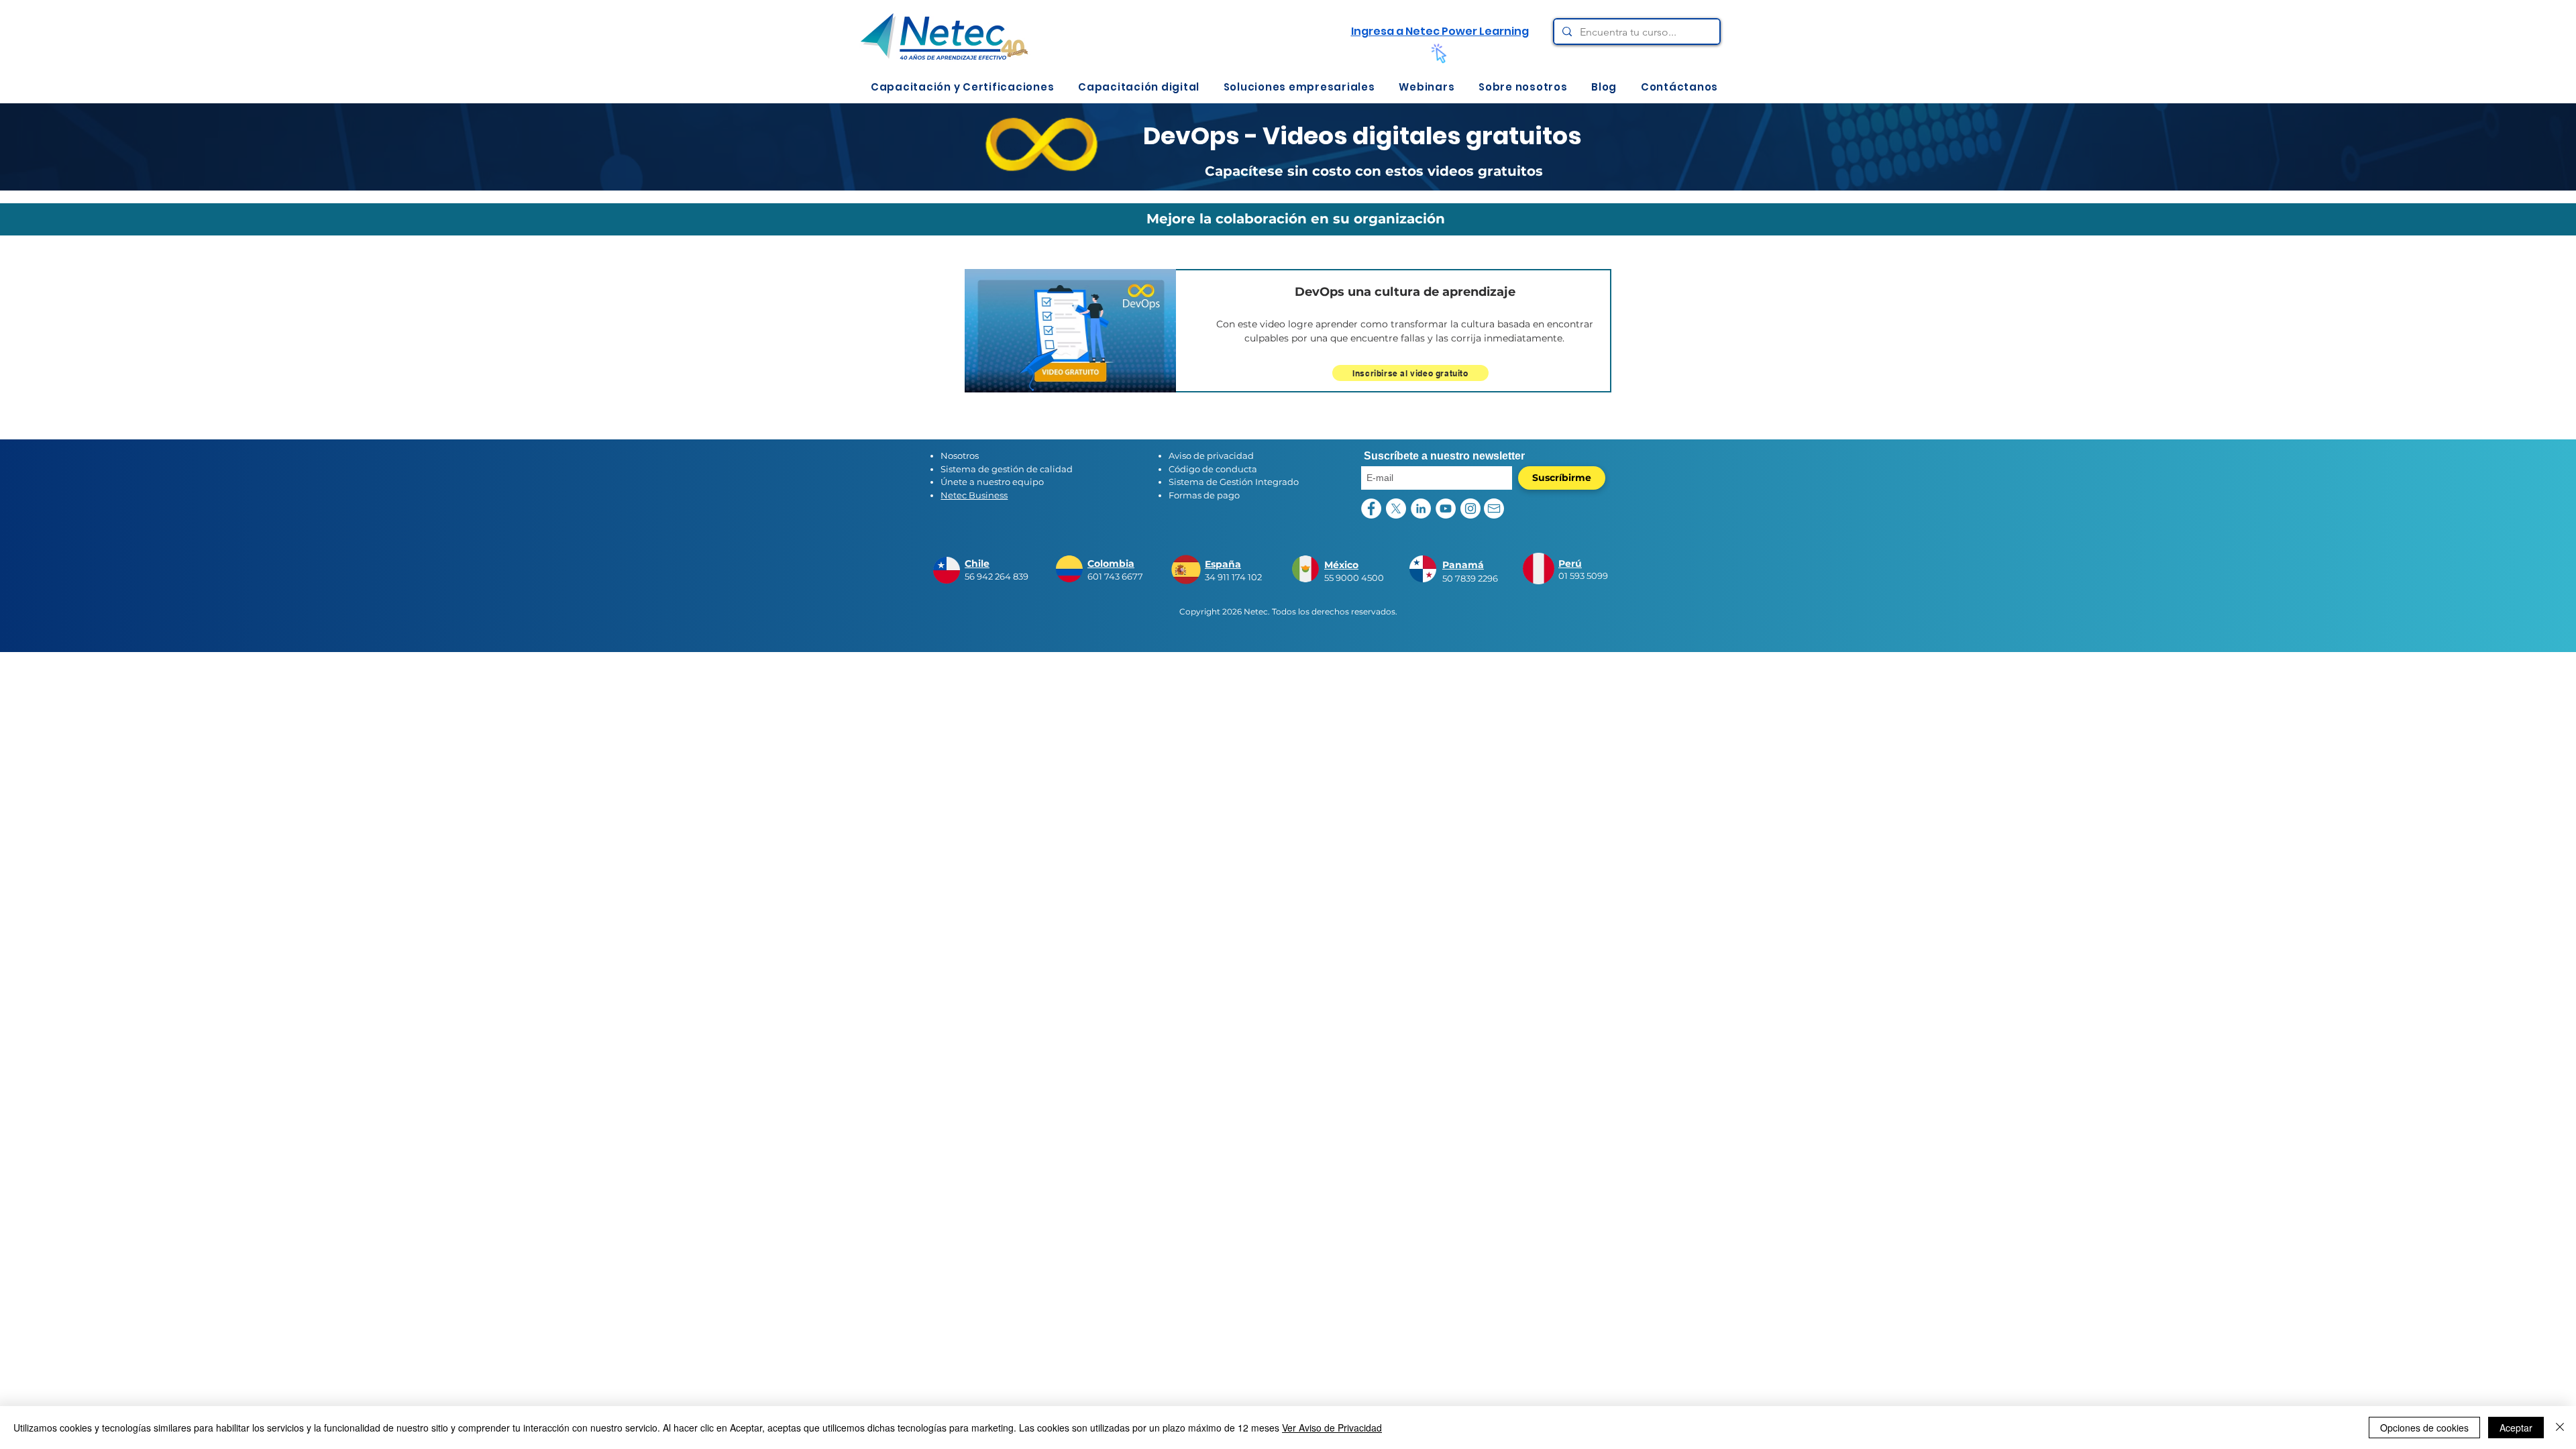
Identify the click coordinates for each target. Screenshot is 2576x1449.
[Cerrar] (2560, 1428)
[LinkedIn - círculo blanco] (1421, 508)
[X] (1396, 508)
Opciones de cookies (2424, 1428)
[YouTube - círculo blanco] (1446, 508)
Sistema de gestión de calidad (1007, 469)
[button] (962, 87)
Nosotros (960, 455)
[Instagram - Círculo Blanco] (1470, 508)
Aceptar (2516, 1428)
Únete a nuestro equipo (992, 482)
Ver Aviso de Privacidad (1332, 1428)
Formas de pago (1204, 495)
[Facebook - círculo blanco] (1371, 508)
